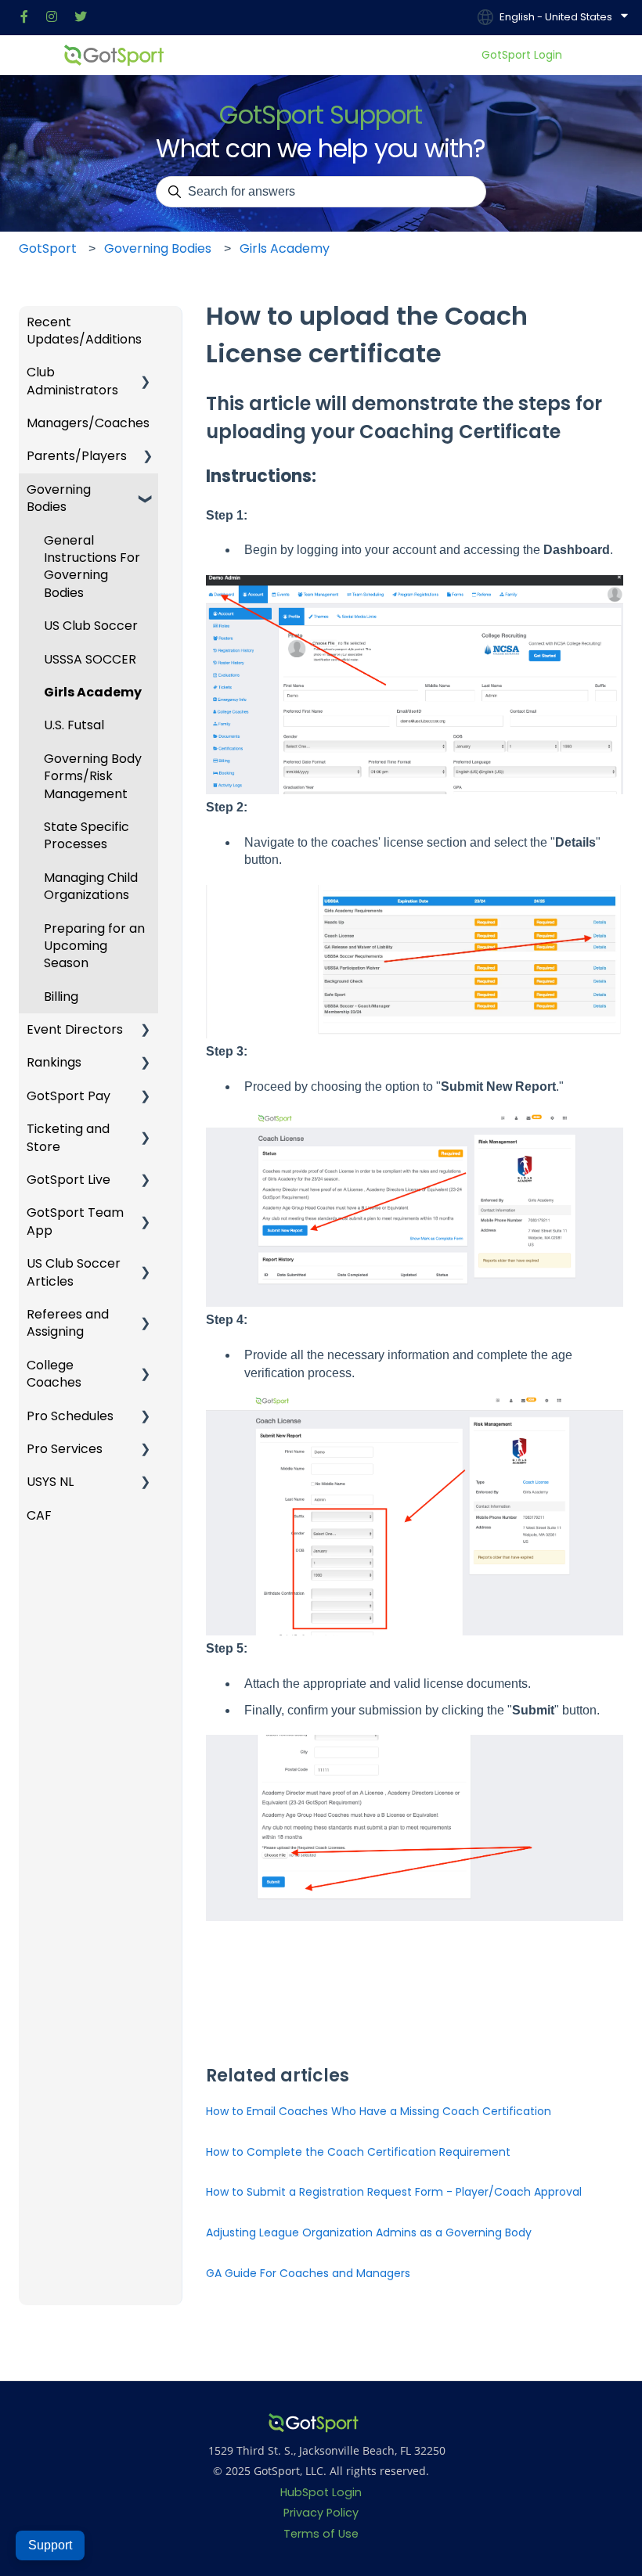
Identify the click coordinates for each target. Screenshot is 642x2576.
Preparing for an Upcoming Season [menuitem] (94, 946)
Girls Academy (285, 248)
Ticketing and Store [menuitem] (68, 1137)
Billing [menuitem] (61, 997)
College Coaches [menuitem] (54, 1374)
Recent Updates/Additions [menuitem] (84, 331)
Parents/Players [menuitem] (77, 456)
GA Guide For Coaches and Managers (308, 2273)
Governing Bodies (158, 248)
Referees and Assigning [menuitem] (68, 1323)
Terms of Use (321, 2534)
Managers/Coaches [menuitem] (88, 423)
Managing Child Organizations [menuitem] (91, 886)
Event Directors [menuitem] (75, 1029)
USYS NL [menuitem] (50, 1482)
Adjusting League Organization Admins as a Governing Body (369, 2232)
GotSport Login (522, 55)
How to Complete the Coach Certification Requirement (358, 2152)
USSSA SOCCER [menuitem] (90, 659)
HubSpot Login (321, 2492)
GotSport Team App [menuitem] (75, 1221)
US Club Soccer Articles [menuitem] (74, 1272)
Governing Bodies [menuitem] (59, 498)
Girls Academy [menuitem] (93, 692)
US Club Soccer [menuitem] (91, 626)
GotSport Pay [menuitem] (69, 1096)
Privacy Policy (321, 2513)
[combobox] (321, 192)
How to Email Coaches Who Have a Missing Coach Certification (379, 2111)
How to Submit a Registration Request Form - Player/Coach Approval (394, 2192)
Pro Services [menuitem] (65, 1449)
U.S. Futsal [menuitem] (74, 725)
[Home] (114, 55)
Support (50, 2545)
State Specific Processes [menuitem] (87, 835)
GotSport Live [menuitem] (69, 1180)
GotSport (48, 248)
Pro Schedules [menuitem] (70, 1416)
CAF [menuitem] (39, 1515)
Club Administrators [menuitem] (72, 381)
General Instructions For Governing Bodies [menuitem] (92, 567)
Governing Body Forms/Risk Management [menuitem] (93, 776)
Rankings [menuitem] (54, 1062)
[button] (146, 324)
